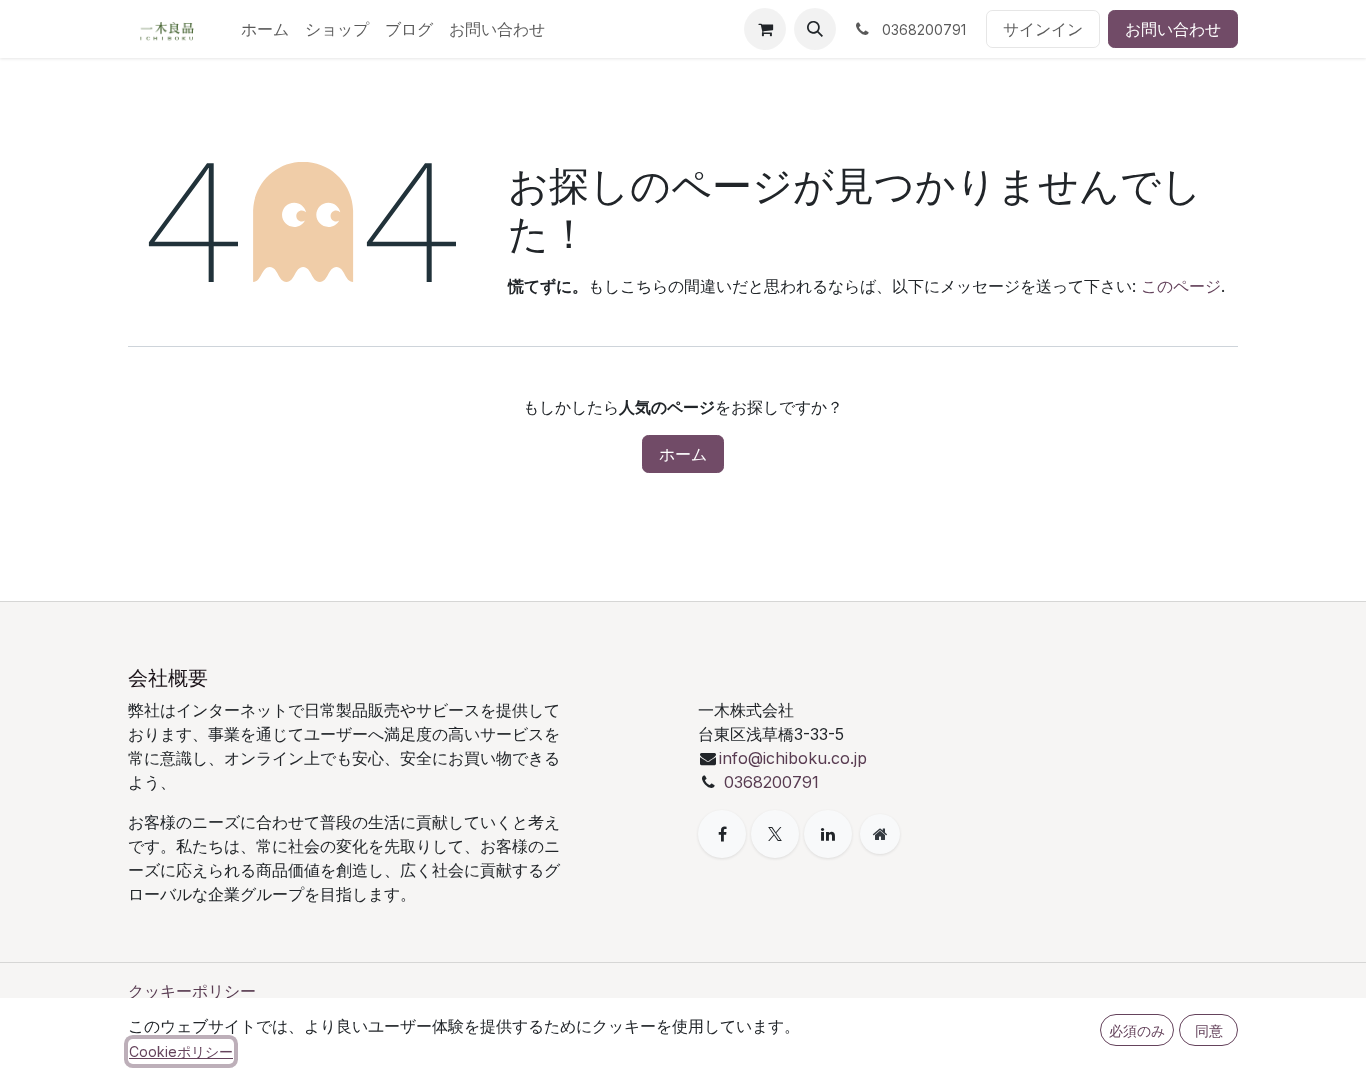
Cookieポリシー (181, 1051)
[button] (815, 29)
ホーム (683, 454)
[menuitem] (265, 29)
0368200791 (771, 782)
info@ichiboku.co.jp (793, 758)
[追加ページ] (880, 834)
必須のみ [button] (1137, 1030)
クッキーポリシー (192, 991)
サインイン (1043, 29)
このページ (1181, 286)
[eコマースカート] (765, 29)
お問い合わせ (1173, 29)
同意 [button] (1209, 1030)
